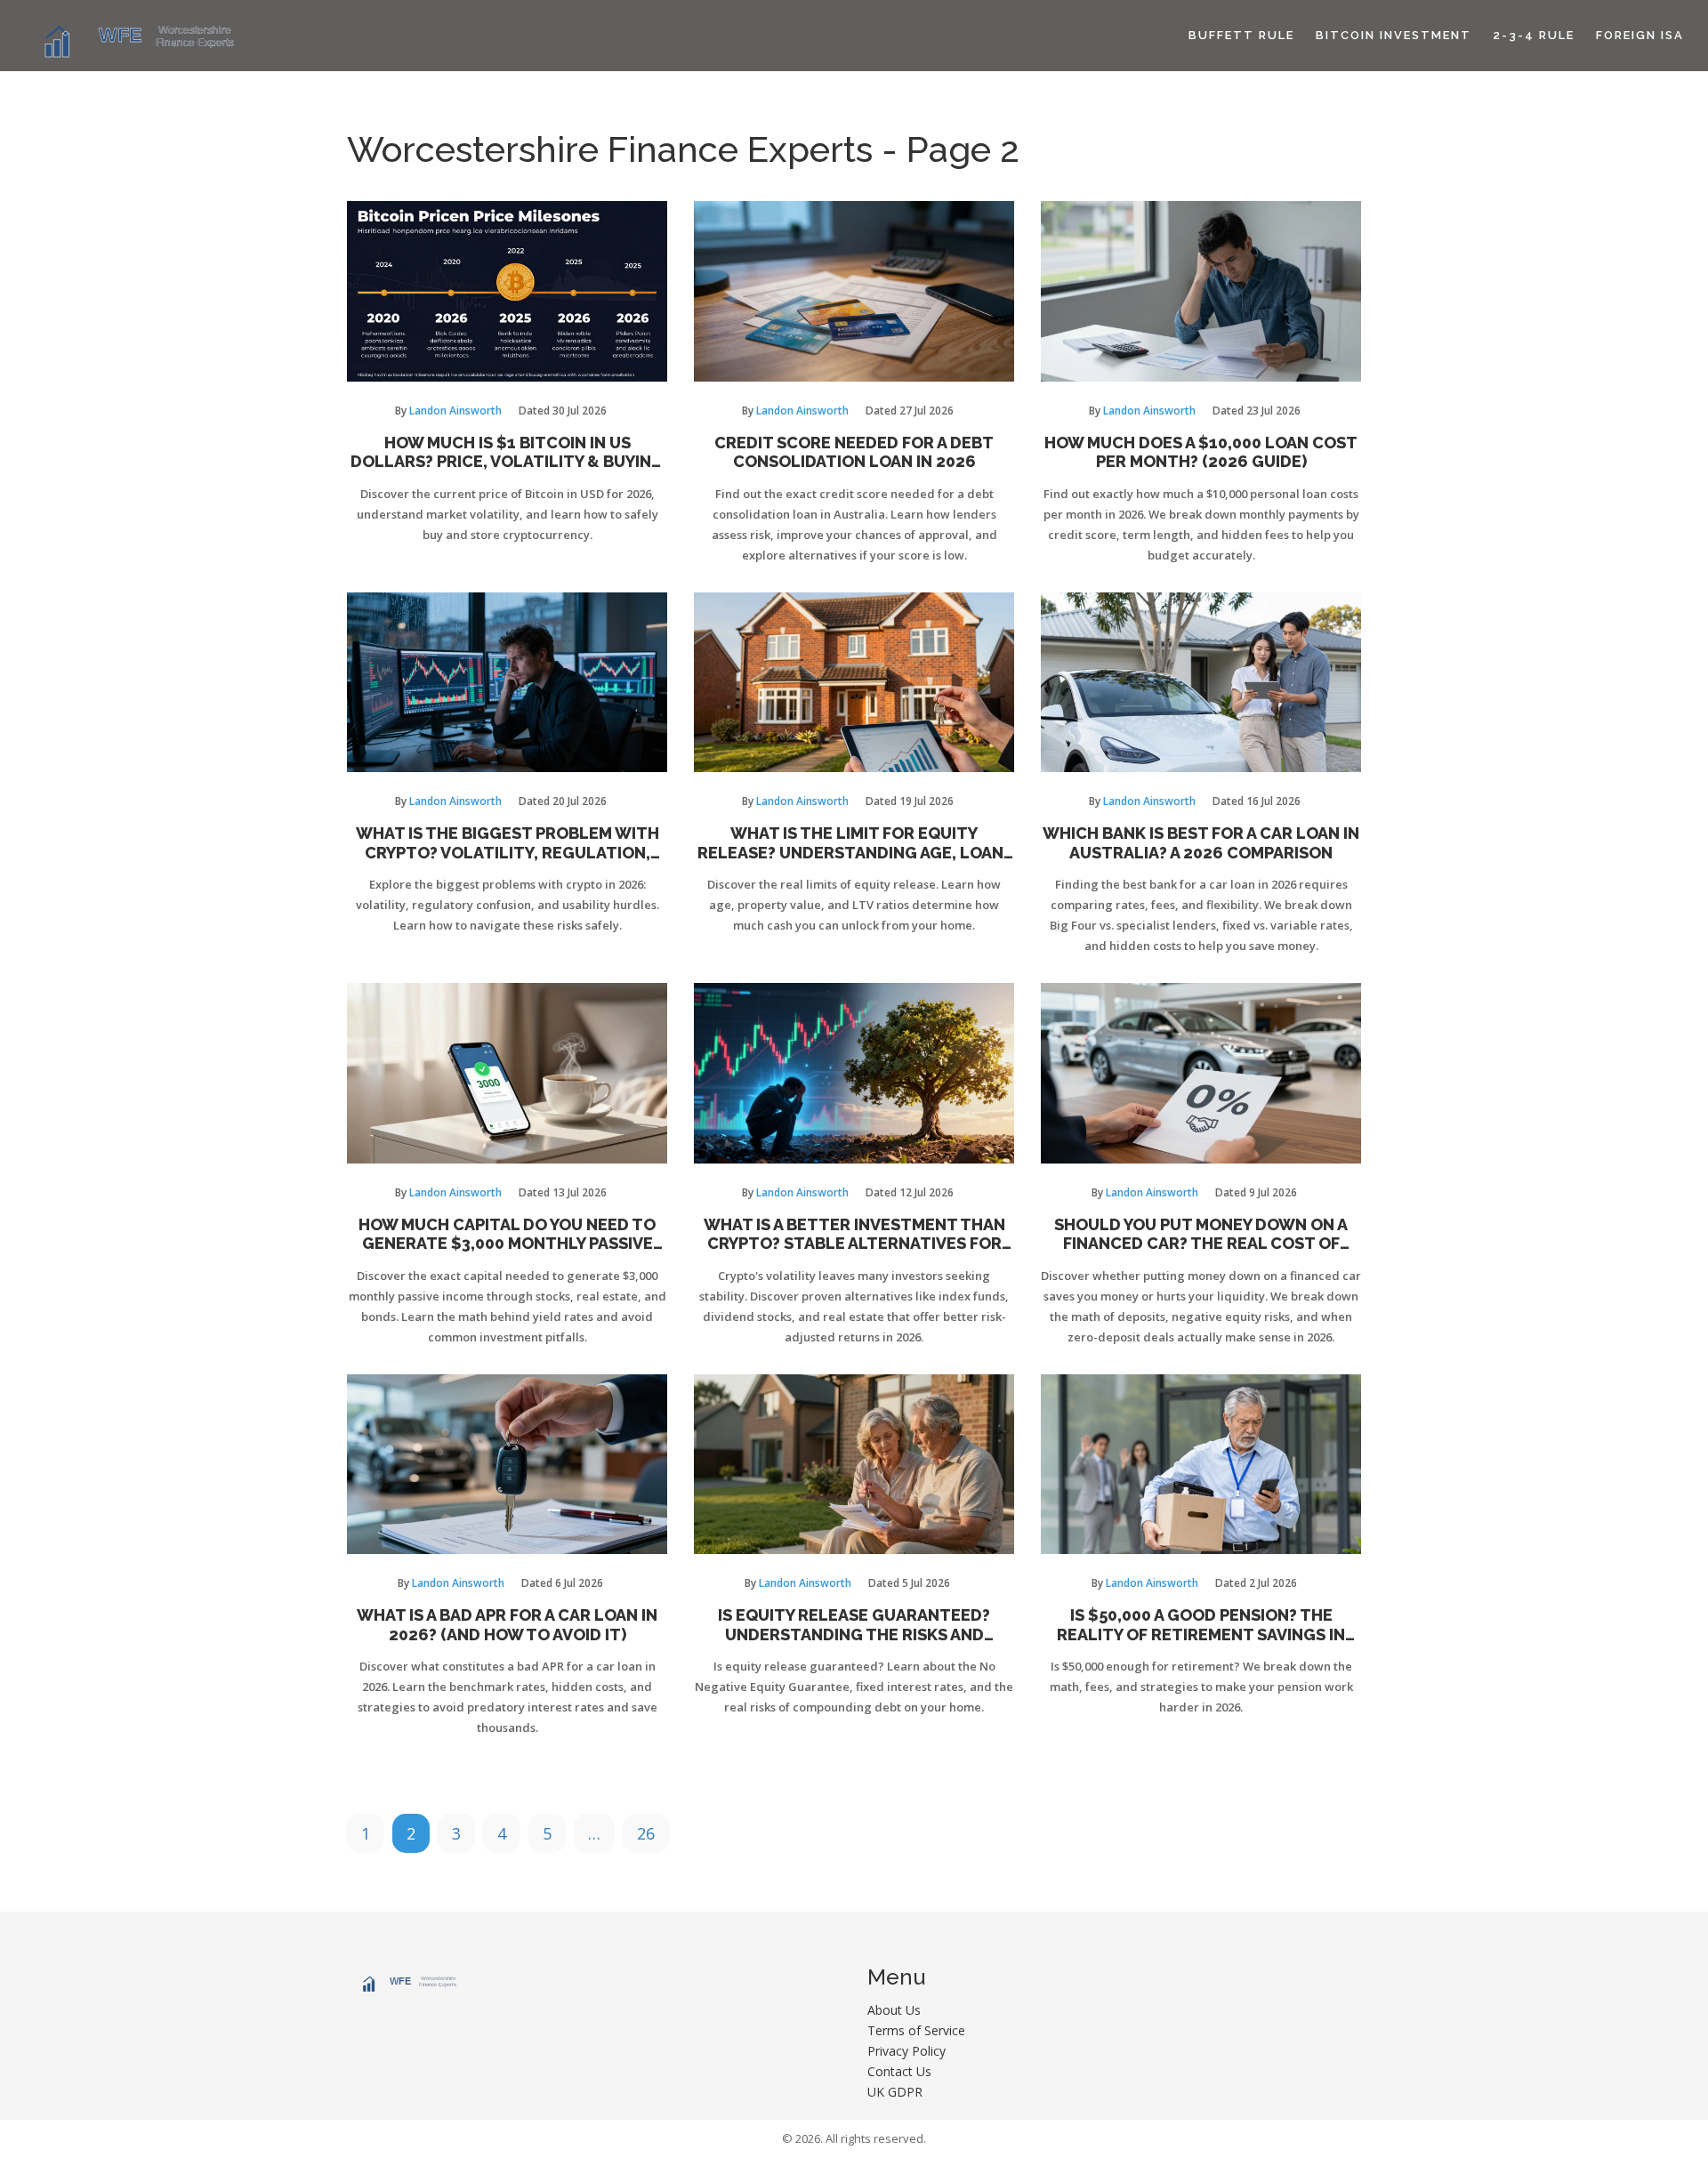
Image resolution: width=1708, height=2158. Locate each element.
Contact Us (899, 2071)
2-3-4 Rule (1534, 35)
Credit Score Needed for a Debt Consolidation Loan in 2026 (854, 452)
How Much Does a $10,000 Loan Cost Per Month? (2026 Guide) (1201, 452)
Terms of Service (916, 2030)
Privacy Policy (906, 2051)
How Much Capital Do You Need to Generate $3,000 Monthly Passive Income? (507, 1234)
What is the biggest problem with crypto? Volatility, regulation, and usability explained (508, 843)
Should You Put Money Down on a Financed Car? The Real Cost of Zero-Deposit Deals (1201, 1234)
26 (646, 1833)
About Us (894, 2010)
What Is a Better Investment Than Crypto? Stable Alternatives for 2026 (854, 1234)
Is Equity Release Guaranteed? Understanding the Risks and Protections (854, 1625)
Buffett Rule (1241, 35)
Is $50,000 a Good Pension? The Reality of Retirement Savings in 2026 (1201, 1625)
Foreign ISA (1640, 35)
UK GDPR (895, 2092)
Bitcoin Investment (1394, 35)
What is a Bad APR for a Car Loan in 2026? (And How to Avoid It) (507, 1625)
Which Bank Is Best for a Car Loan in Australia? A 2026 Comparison (1201, 843)
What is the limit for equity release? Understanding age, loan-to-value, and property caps (854, 843)
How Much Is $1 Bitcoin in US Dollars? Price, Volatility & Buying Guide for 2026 (507, 452)
